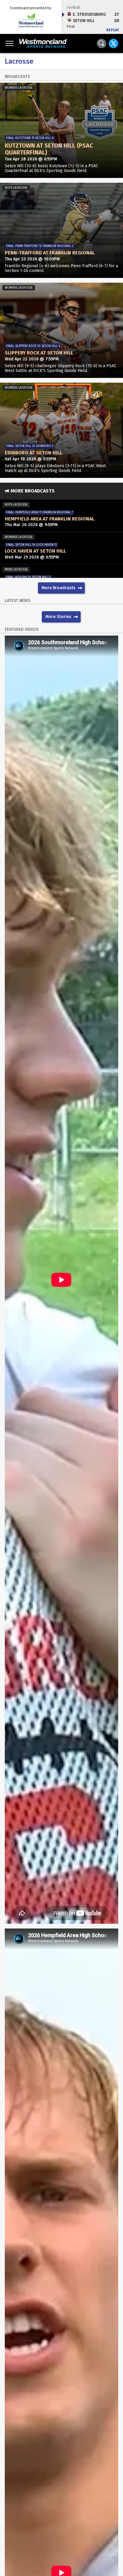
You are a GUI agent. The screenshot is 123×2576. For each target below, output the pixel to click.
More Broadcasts (58, 588)
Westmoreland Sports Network (45, 43)
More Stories (58, 617)
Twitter (113, 43)
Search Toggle (102, 43)
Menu (10, 43)
